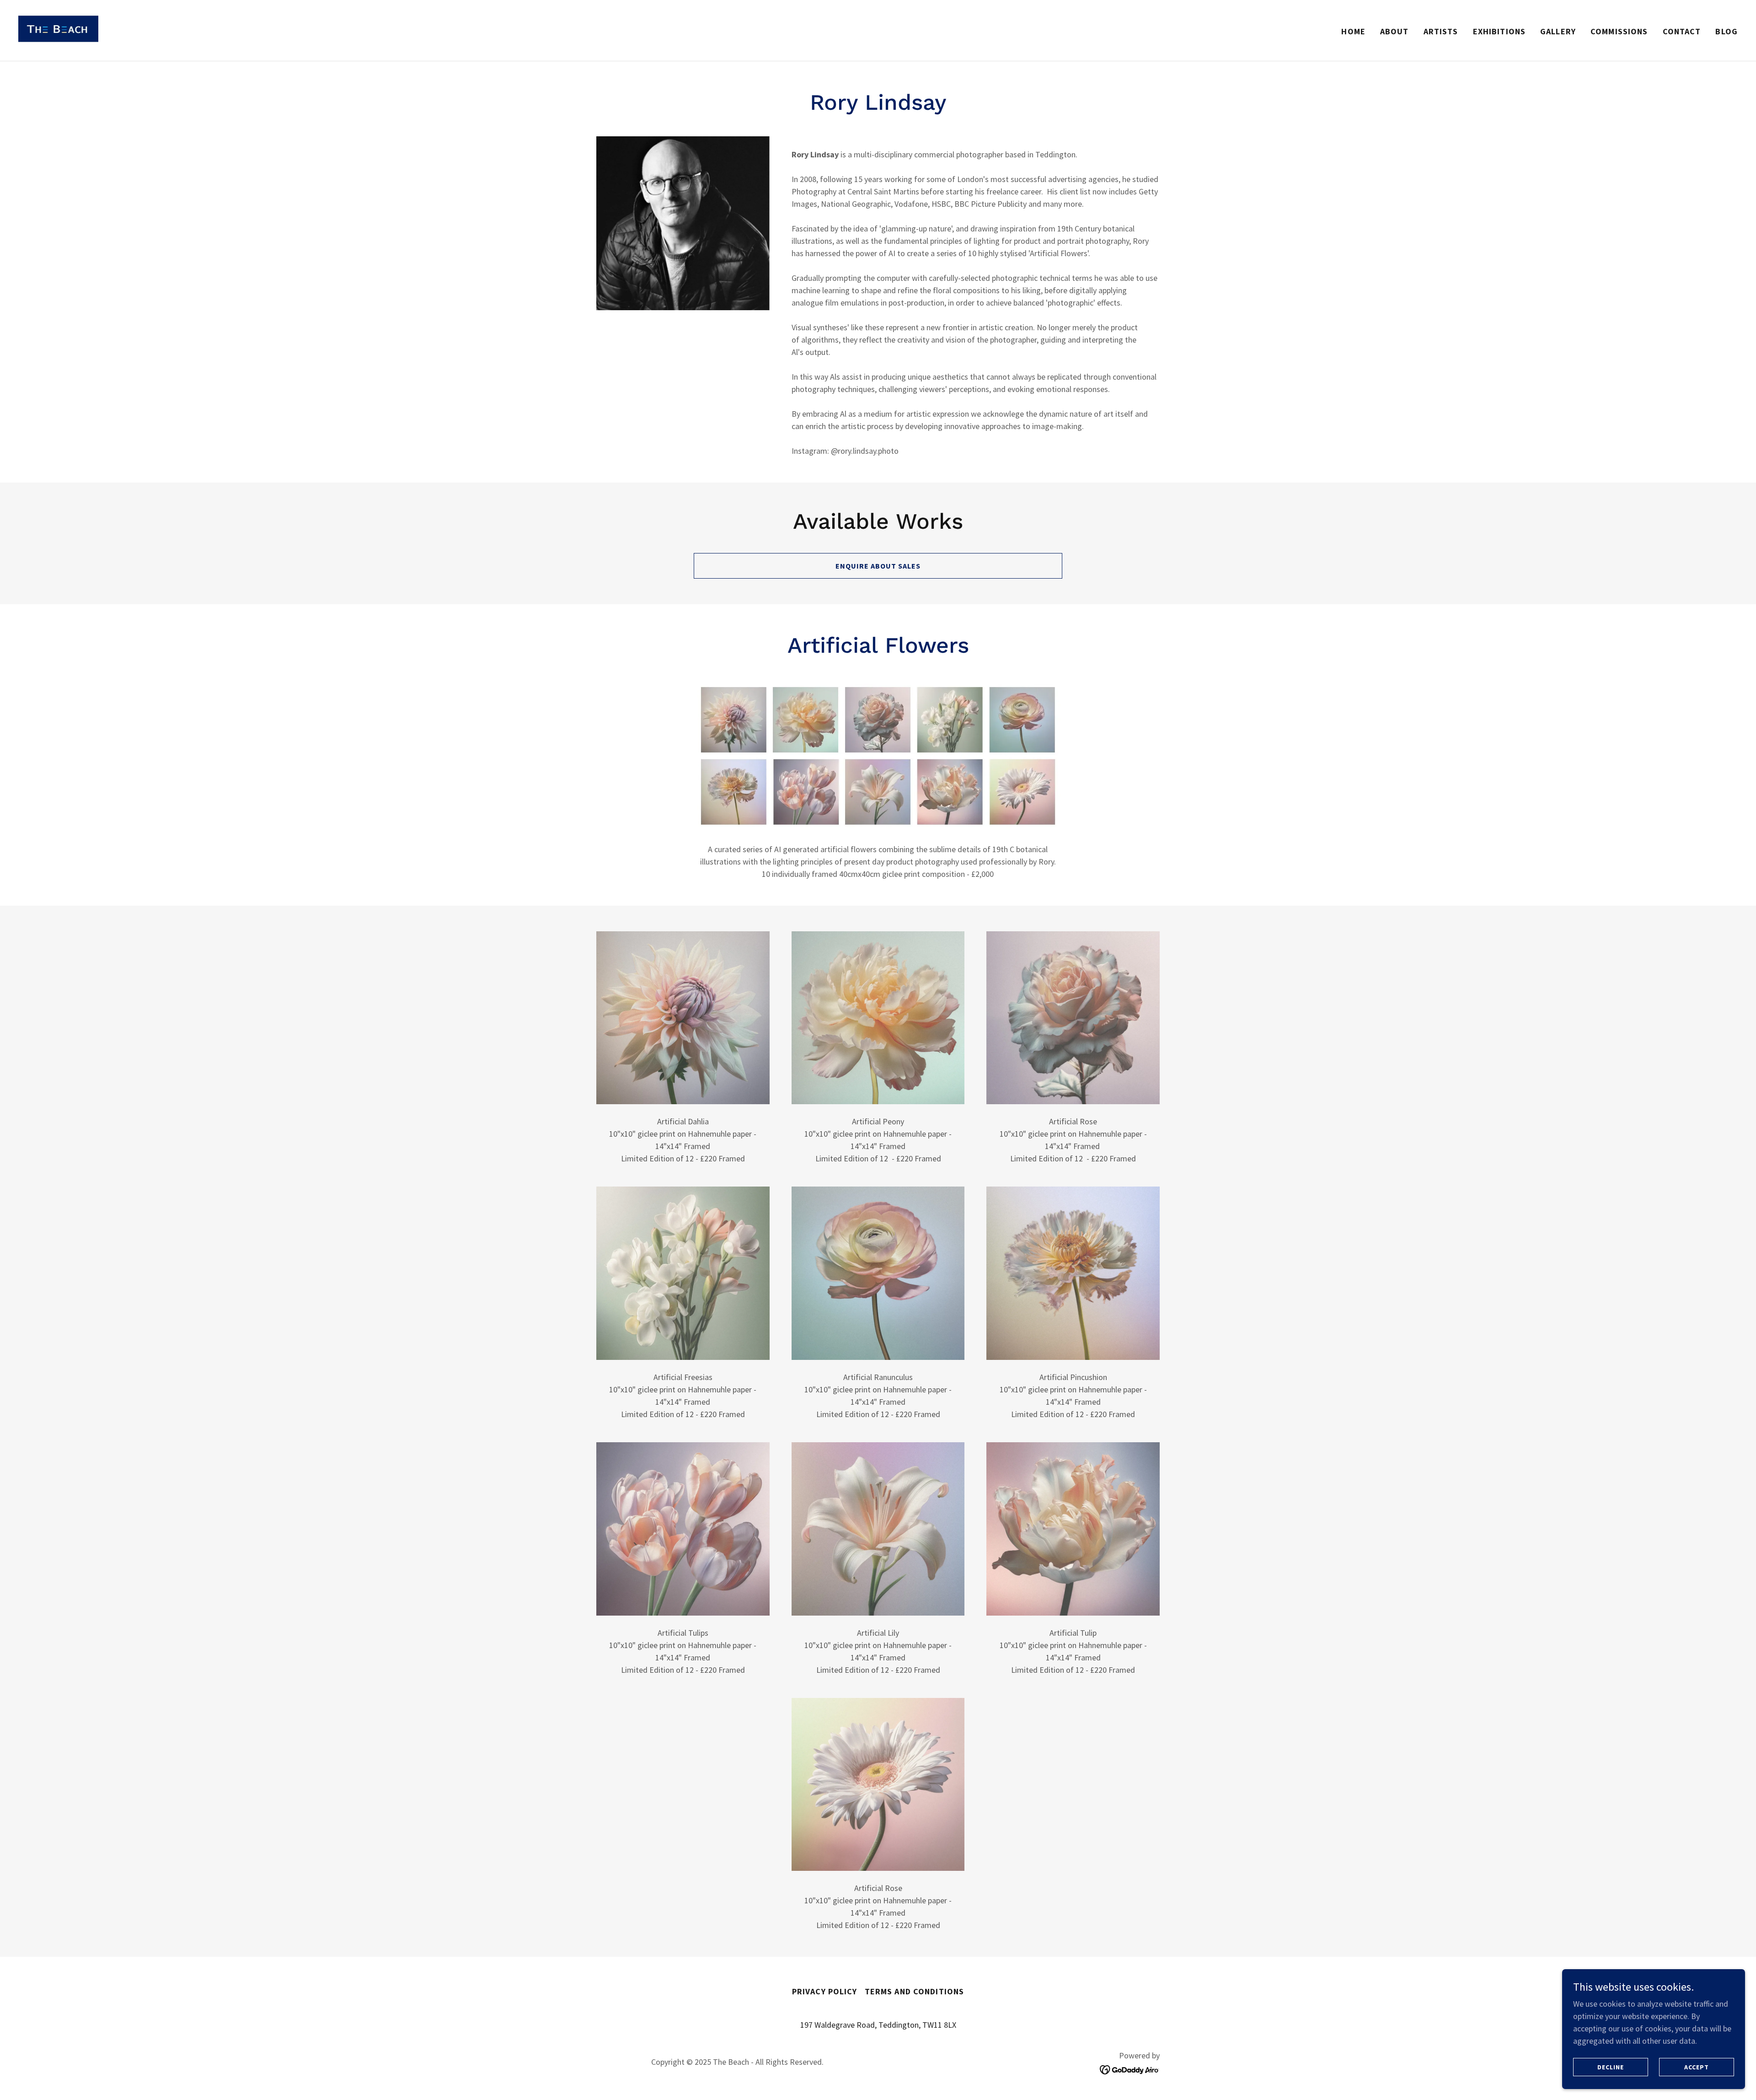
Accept (1696, 2067)
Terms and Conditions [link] (915, 1991)
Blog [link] (1727, 31)
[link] (58, 30)
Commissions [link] (1619, 31)
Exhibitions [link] (1499, 31)
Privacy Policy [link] (825, 1991)
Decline (1610, 2067)
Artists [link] (1441, 31)
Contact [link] (1682, 31)
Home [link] (1353, 31)
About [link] (1395, 31)
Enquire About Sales (878, 566)
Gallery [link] (1558, 31)
